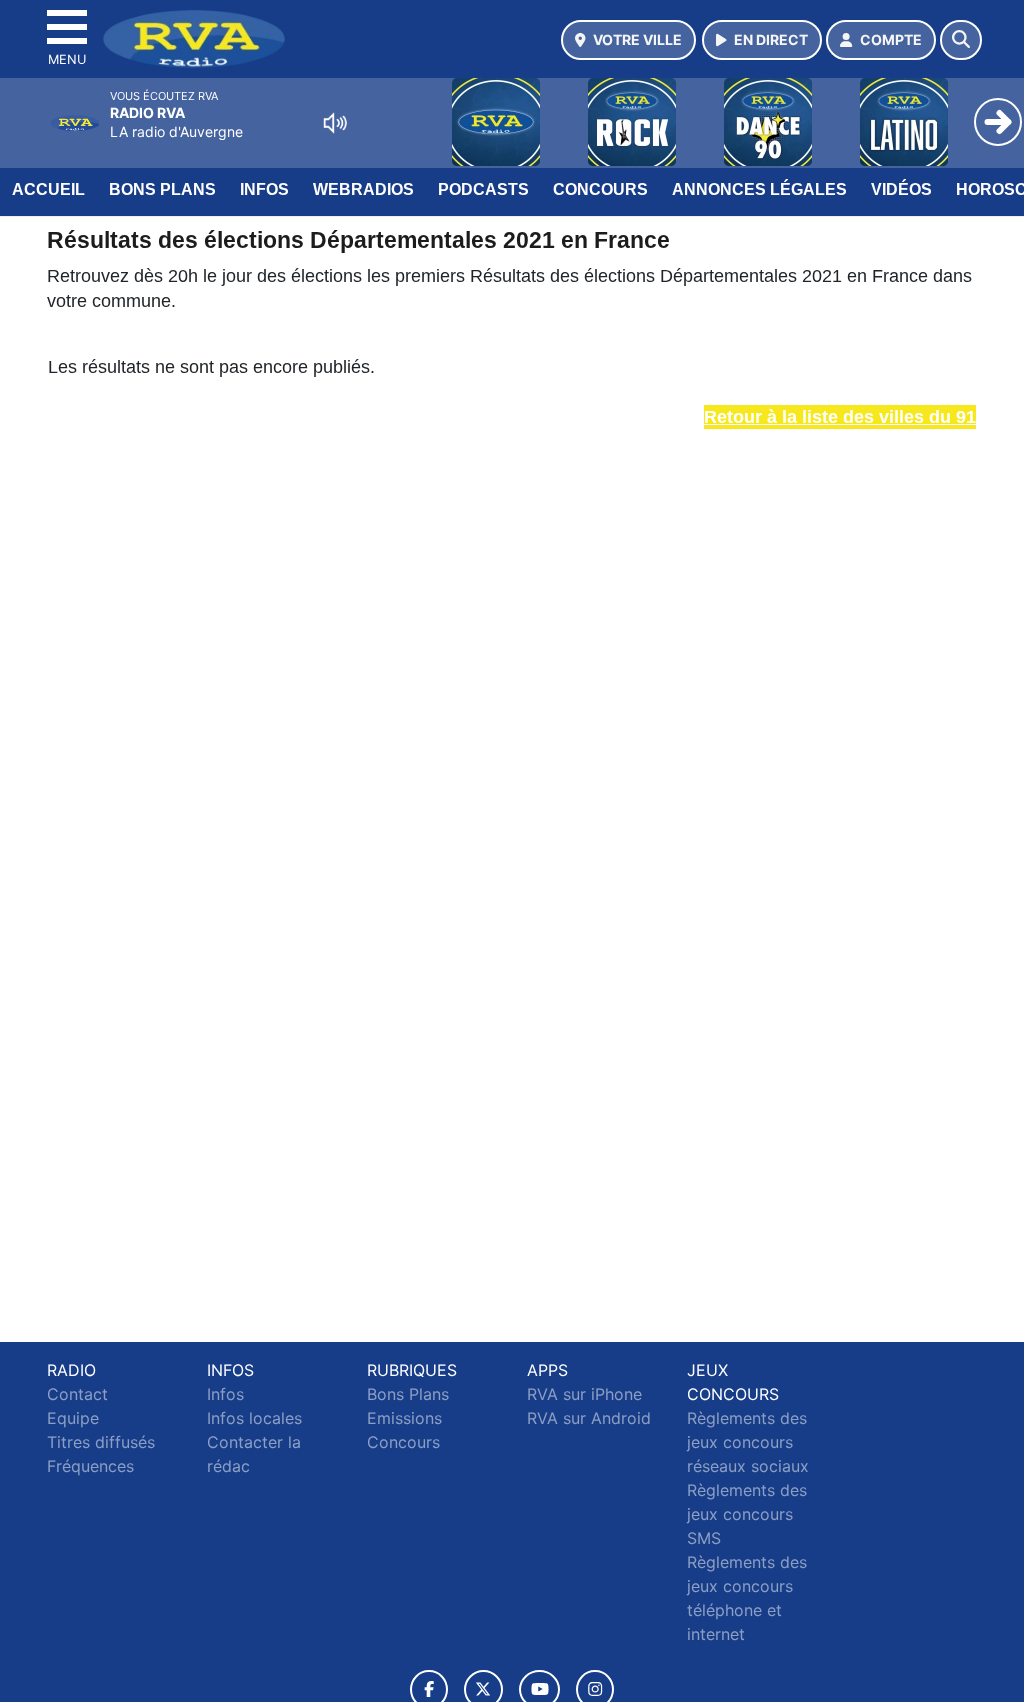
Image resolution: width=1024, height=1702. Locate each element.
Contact (77, 1394)
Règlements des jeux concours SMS (747, 1514)
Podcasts (483, 189)
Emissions (404, 1418)
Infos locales (254, 1418)
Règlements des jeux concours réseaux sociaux (748, 1442)
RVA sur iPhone (584, 1394)
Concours (600, 189)
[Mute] (335, 123)
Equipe (73, 1418)
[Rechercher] (961, 40)
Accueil (48, 189)
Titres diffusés (101, 1442)
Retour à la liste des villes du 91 (840, 417)
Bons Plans (162, 189)
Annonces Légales (759, 189)
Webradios (363, 189)
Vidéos (901, 189)
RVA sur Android (589, 1418)
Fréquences (90, 1466)
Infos (264, 189)
